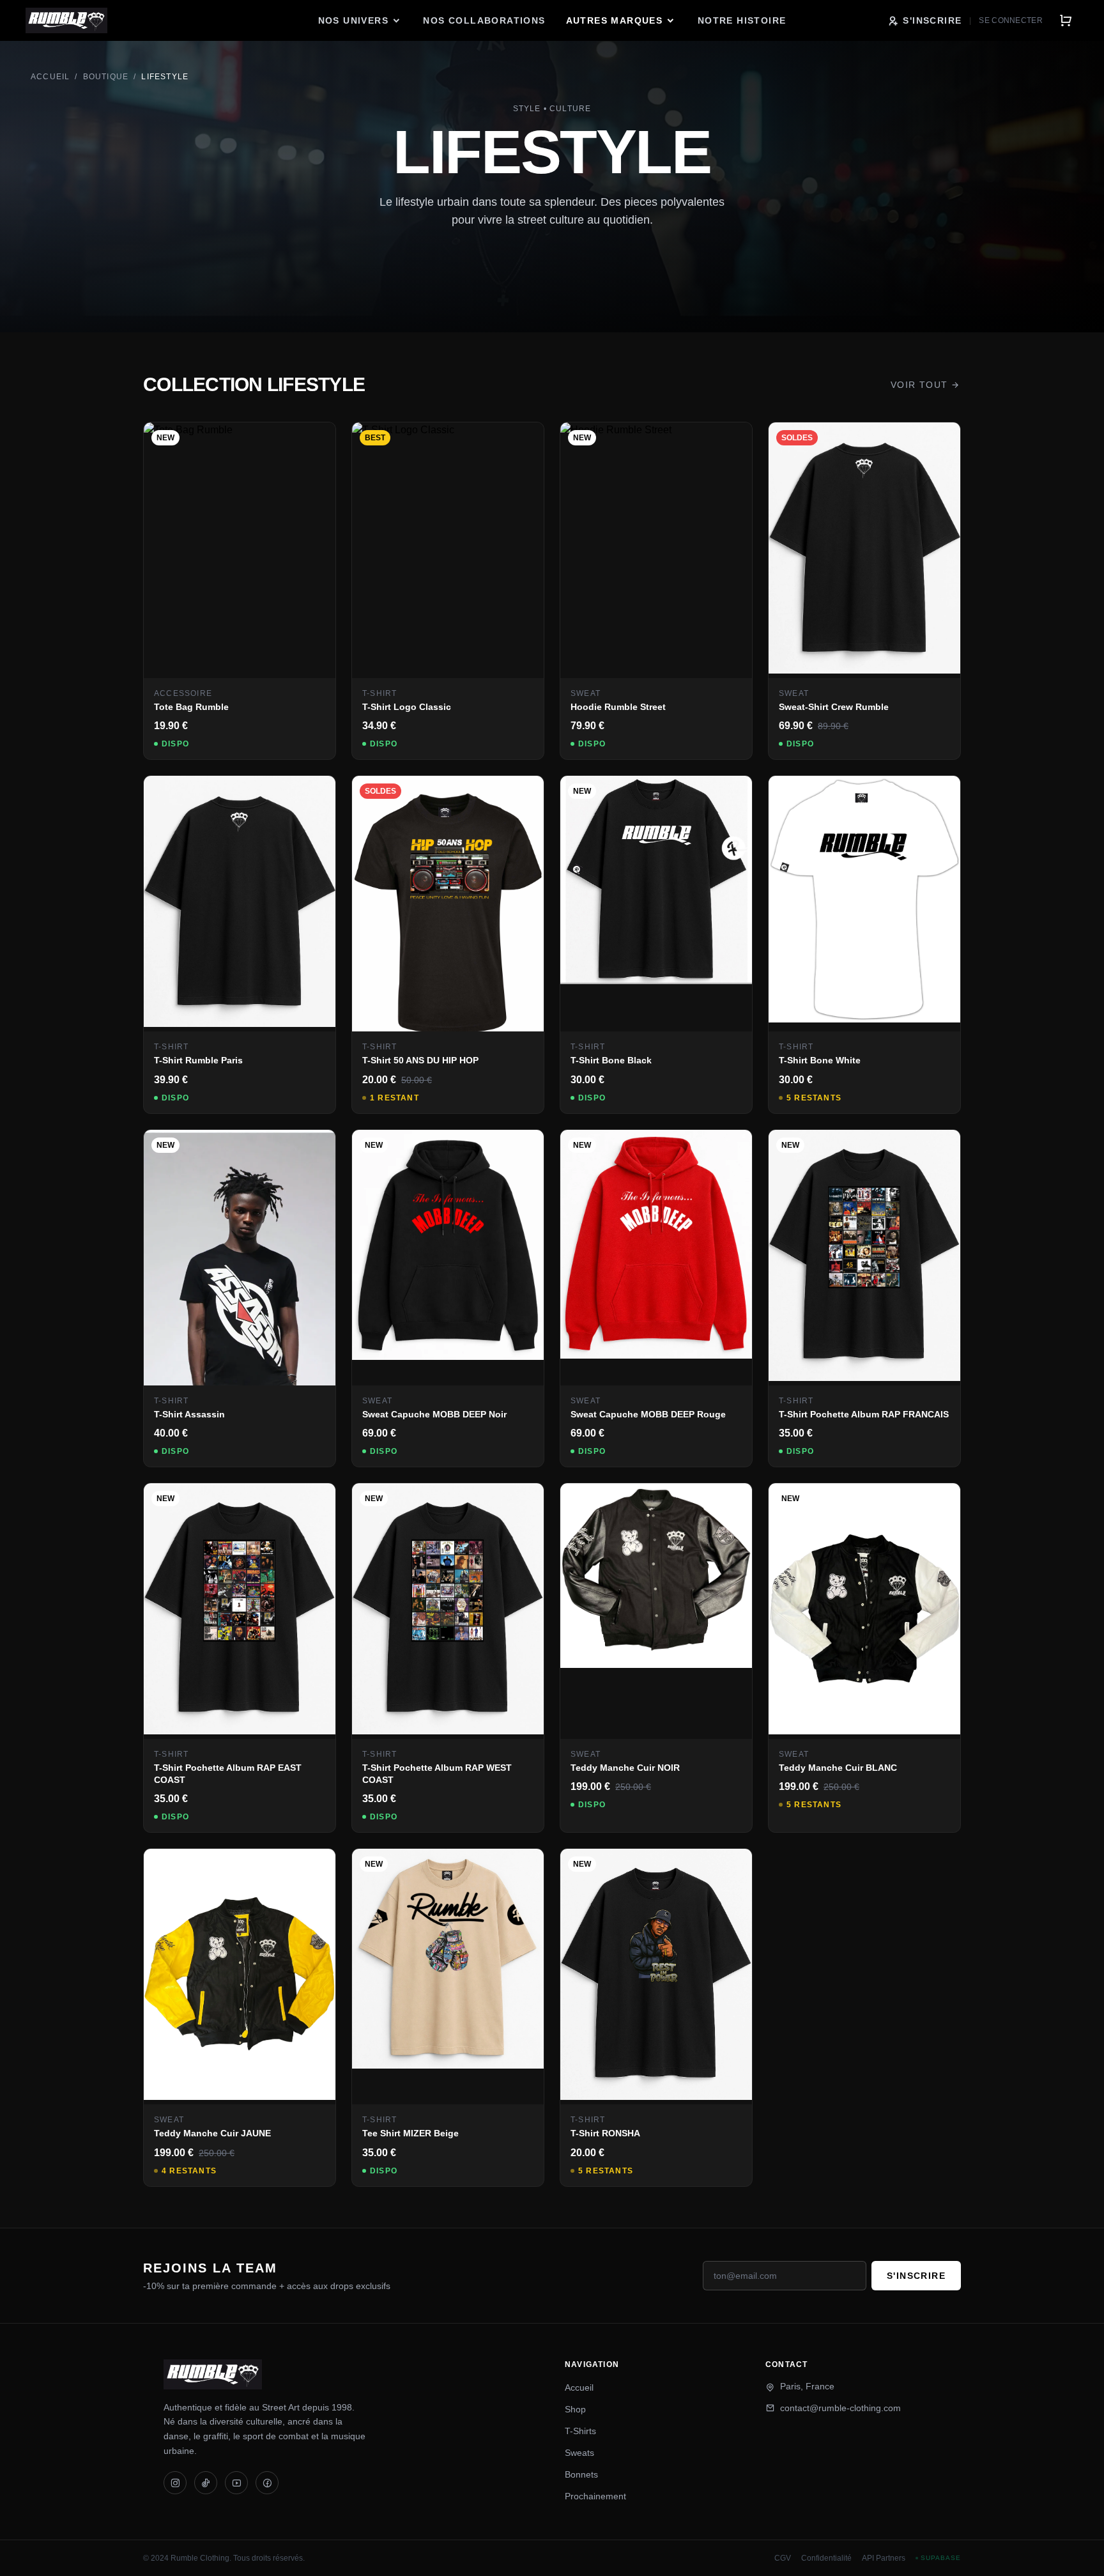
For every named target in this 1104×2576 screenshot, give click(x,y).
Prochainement (595, 2496)
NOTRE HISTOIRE (742, 20)
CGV (783, 2558)
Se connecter (1011, 20)
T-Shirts (580, 2431)
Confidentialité (826, 2558)
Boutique (106, 77)
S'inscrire (916, 2276)
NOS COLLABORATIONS (484, 20)
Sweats (579, 2453)
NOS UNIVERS (353, 20)
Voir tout (919, 385)
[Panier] (1066, 20)
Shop (575, 2409)
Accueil (50, 77)
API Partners (884, 2558)
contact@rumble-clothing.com (840, 2408)
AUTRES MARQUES (615, 20)
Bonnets (581, 2474)
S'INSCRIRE (932, 20)
